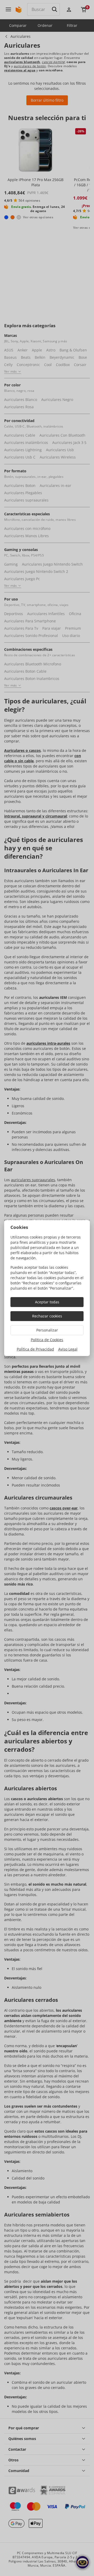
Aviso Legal (68, 1349)
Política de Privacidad (35, 1349)
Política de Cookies (47, 1340)
